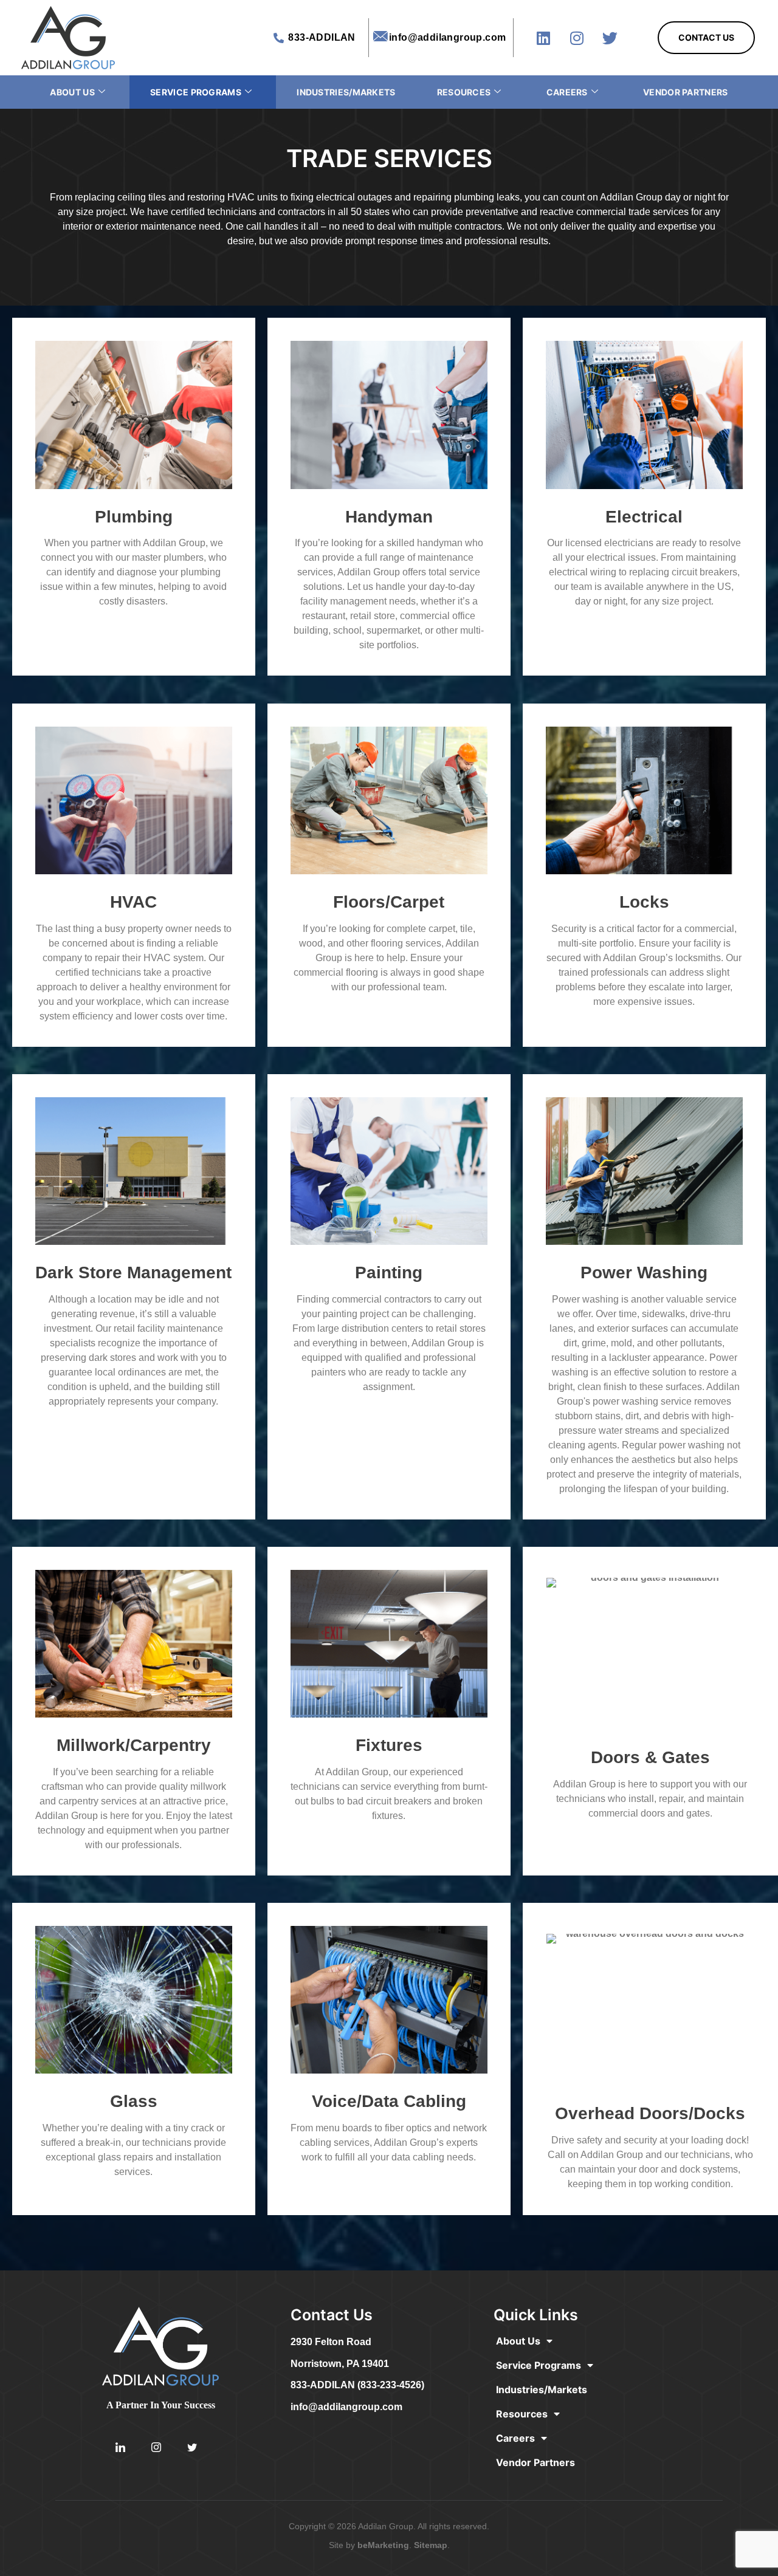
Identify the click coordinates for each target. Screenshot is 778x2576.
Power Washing (644, 1273)
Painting (389, 1273)
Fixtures (389, 1745)
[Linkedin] (543, 38)
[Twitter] (610, 38)
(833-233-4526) (391, 2385)
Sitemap (431, 2545)
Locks (644, 902)
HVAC (133, 902)
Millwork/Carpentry (134, 1745)
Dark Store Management (133, 1273)
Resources (464, 92)
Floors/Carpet (389, 902)
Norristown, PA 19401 (340, 2364)
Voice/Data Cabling (389, 2101)
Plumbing (134, 517)
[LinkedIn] (120, 2448)
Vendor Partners (686, 92)
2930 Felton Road (331, 2342)
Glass (134, 2101)
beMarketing (383, 2545)
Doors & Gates (650, 1757)
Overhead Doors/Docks (650, 2113)
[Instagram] (577, 38)
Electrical (644, 517)
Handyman (389, 517)
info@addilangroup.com (346, 2407)
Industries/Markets (346, 92)
